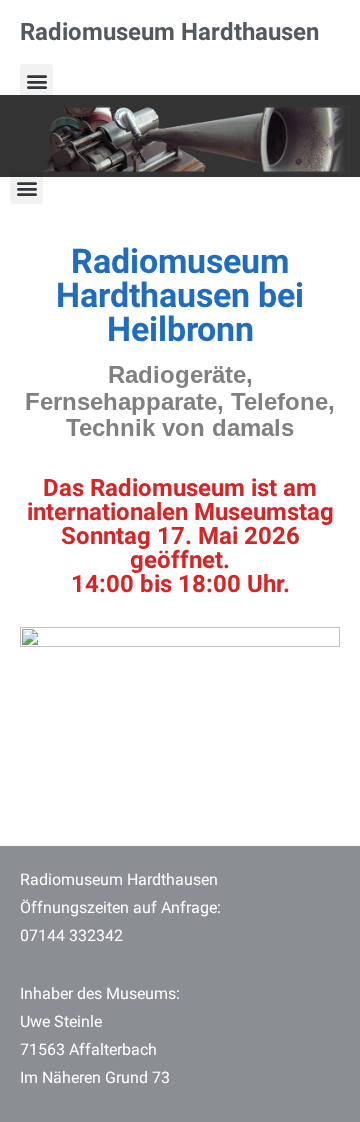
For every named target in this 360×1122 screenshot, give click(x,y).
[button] (36, 80)
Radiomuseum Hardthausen (169, 32)
